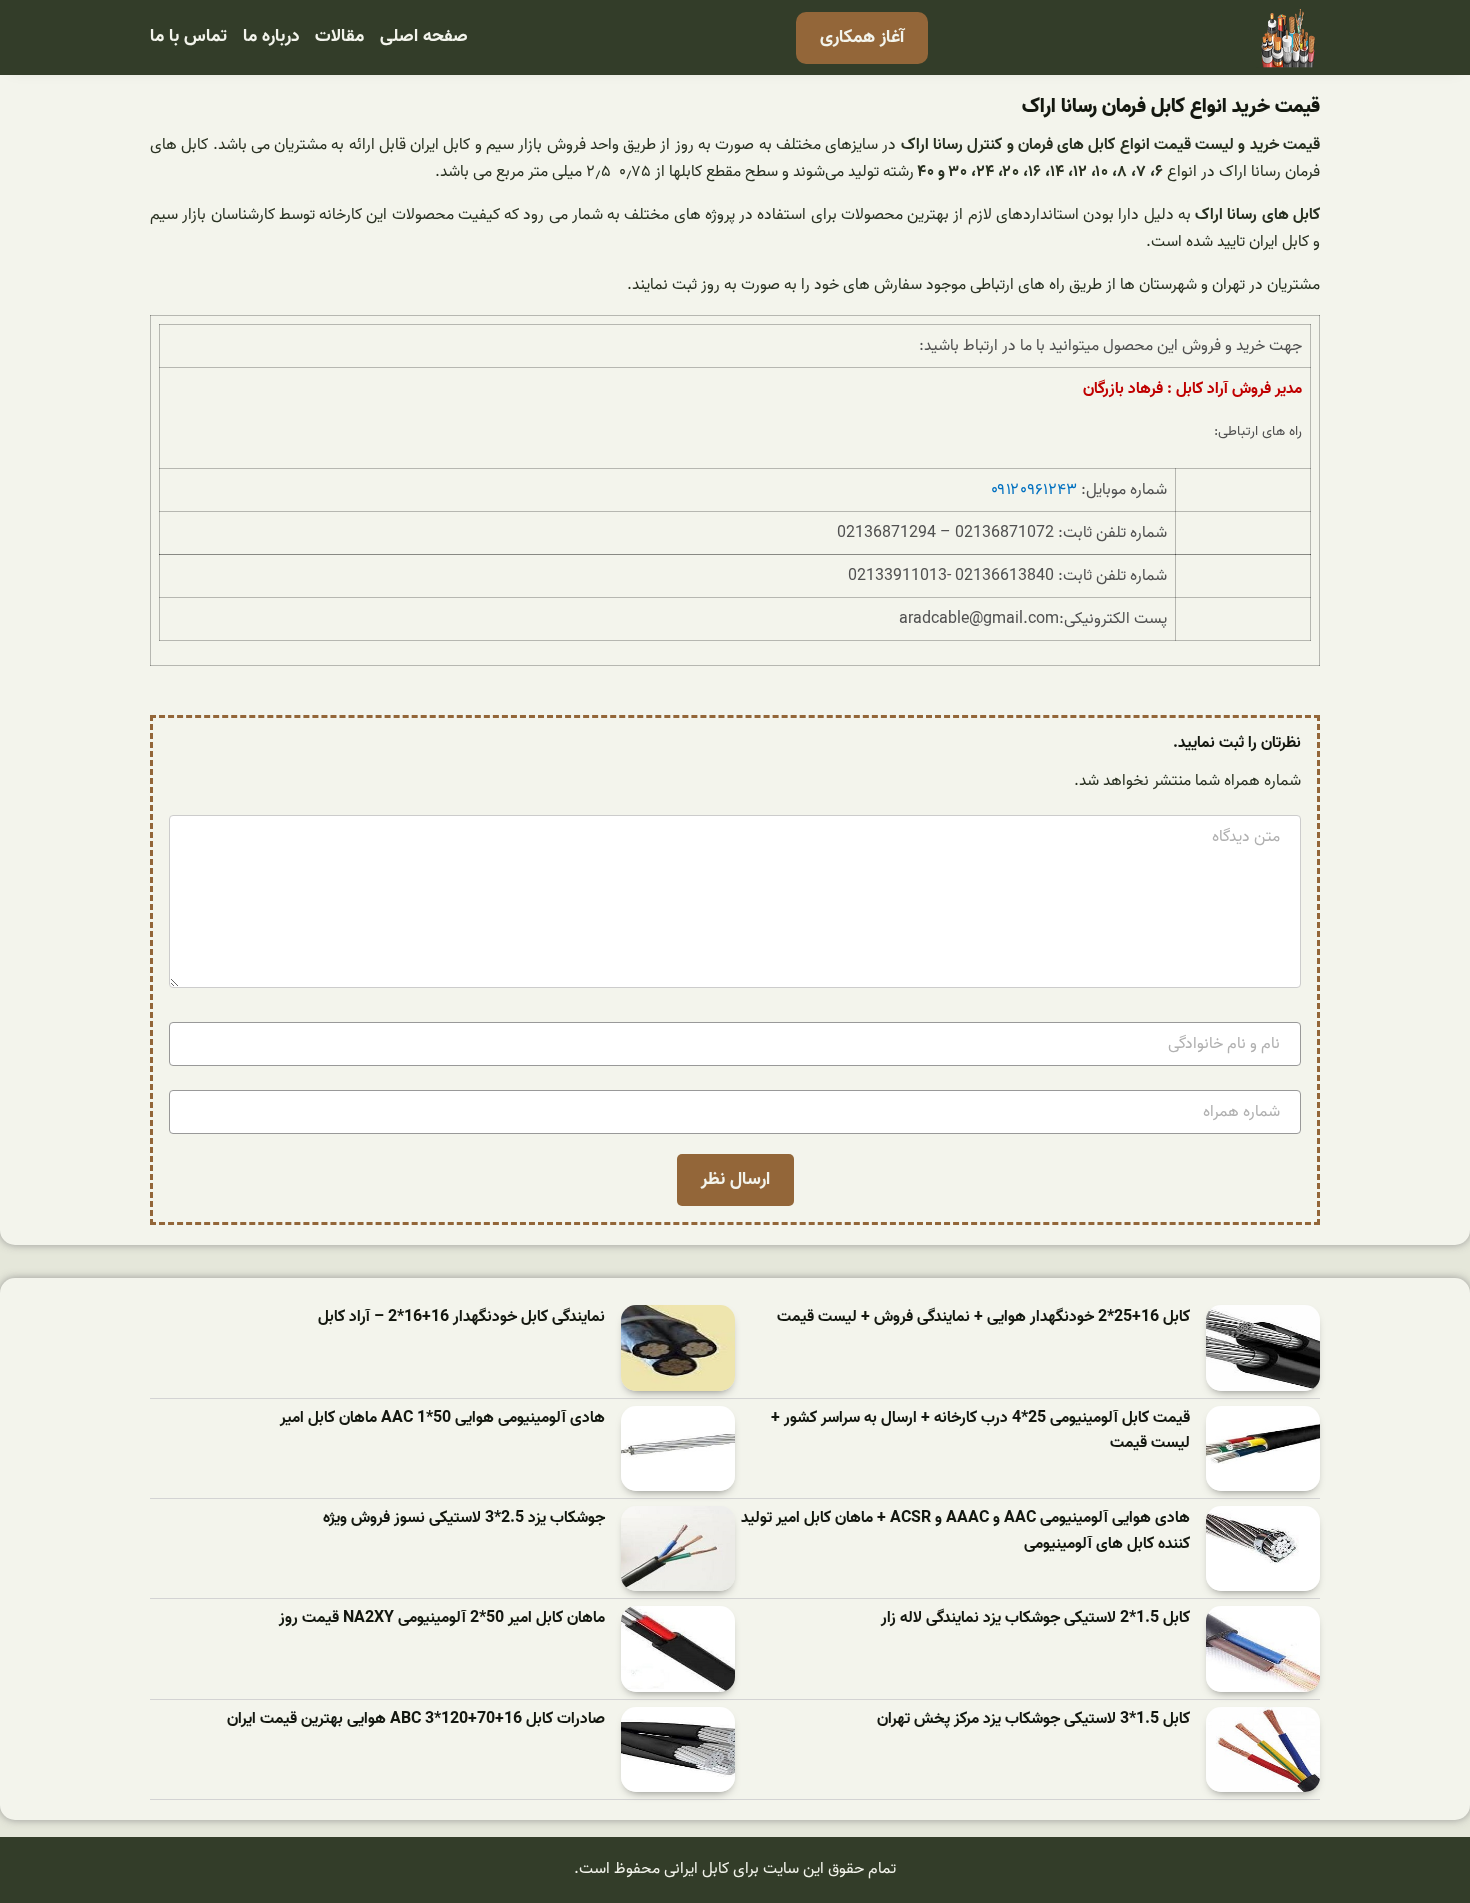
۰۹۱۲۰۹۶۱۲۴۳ (1034, 490)
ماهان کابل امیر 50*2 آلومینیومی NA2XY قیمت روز (442, 1618)
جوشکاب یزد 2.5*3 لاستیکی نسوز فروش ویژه (464, 1518)
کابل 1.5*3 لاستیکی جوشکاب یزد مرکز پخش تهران (1033, 1719)
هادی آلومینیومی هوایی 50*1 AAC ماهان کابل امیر (442, 1418)
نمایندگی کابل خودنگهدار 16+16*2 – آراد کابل (461, 1317)
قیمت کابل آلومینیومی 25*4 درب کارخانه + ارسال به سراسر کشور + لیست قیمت (980, 1431)
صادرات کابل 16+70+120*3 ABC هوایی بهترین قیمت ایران (416, 1719)
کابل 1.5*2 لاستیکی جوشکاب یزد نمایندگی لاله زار (1035, 1618)
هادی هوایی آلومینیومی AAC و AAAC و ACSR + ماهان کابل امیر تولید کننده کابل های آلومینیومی (965, 1531)
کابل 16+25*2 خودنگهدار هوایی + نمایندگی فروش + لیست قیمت (983, 1317)
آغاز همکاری (862, 37)
